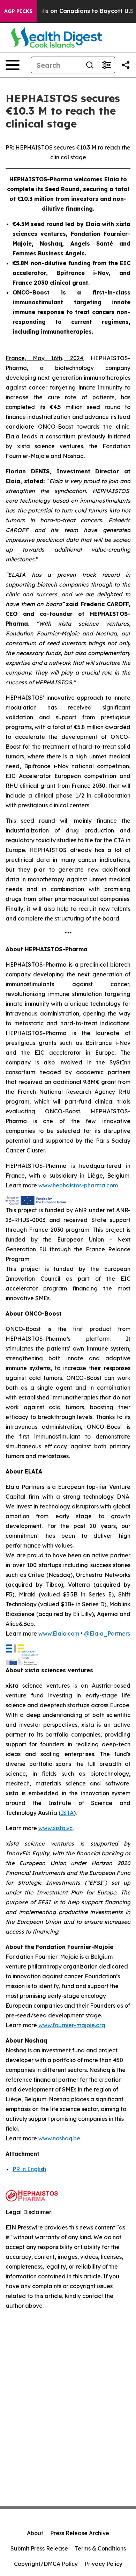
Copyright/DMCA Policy (46, 2564)
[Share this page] (126, 65)
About (35, 2533)
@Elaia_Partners (107, 1633)
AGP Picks (18, 11)
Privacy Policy (104, 2564)
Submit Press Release (39, 2548)
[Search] (90, 65)
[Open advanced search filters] (106, 65)
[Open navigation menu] (13, 65)
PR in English (29, 2169)
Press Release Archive (80, 2533)
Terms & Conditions (100, 2548)
